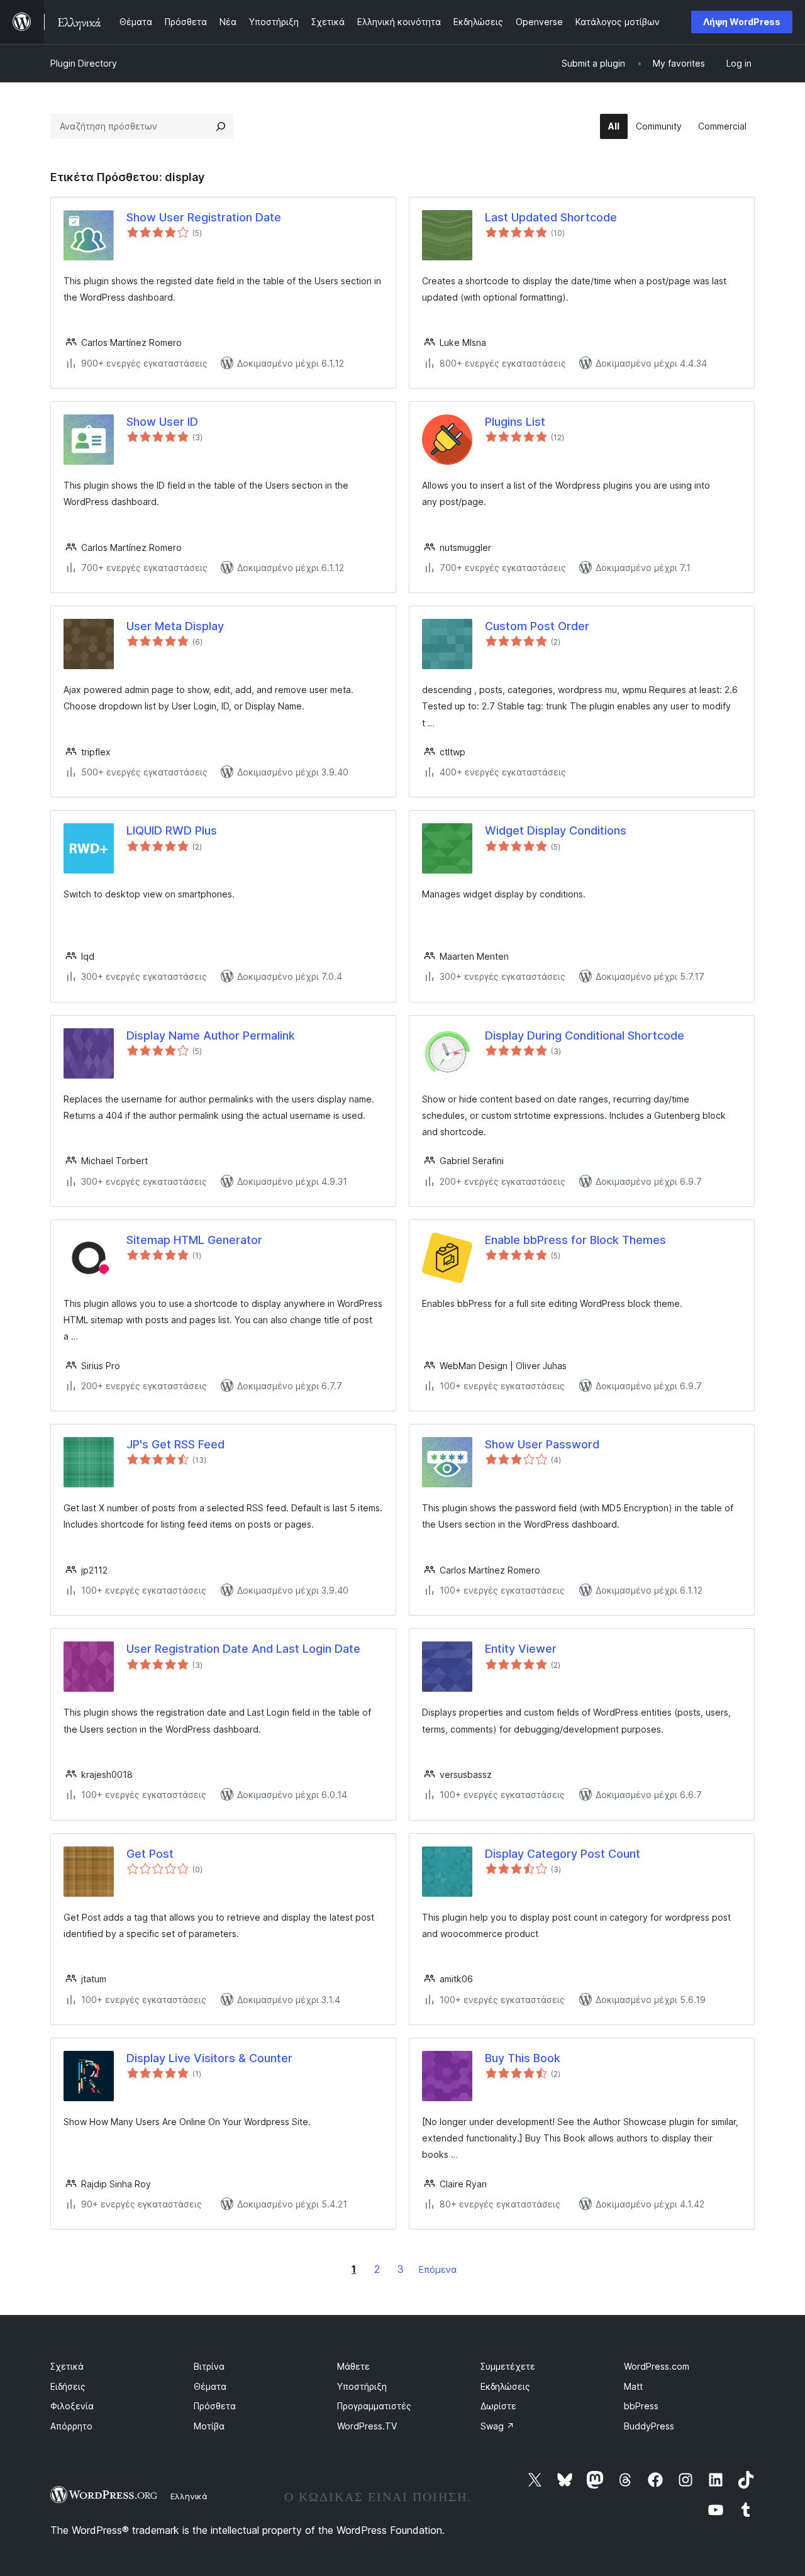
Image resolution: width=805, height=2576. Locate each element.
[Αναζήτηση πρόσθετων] (221, 126)
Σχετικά (67, 2366)
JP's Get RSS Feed (175, 1444)
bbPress (641, 2406)
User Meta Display (175, 626)
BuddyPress (649, 2426)
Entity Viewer (521, 1649)
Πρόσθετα (215, 2406)
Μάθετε (353, 2366)
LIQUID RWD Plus (172, 830)
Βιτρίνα (209, 2366)
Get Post (150, 1854)
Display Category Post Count (563, 1854)
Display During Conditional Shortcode (585, 1035)
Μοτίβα (209, 2426)
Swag (497, 2426)
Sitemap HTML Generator (194, 1240)
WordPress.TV (367, 2426)
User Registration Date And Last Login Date (243, 1649)
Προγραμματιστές (374, 2406)
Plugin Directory (84, 63)
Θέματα (210, 2386)
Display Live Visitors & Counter (209, 2058)
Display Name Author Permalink (211, 1035)
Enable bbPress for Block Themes (575, 1240)
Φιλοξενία (72, 2406)
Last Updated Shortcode (551, 217)
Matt (633, 2386)
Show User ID (162, 422)
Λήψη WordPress (742, 22)
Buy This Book (523, 2058)
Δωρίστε (498, 2406)
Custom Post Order (537, 626)
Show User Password (542, 1444)
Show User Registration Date (204, 217)
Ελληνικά (189, 2496)
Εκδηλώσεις (505, 2386)
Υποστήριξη (362, 2386)
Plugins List (515, 422)
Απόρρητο (71, 2426)
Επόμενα (438, 2269)
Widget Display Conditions (556, 830)
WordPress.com (657, 2366)
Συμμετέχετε (508, 2366)
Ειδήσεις (68, 2386)
